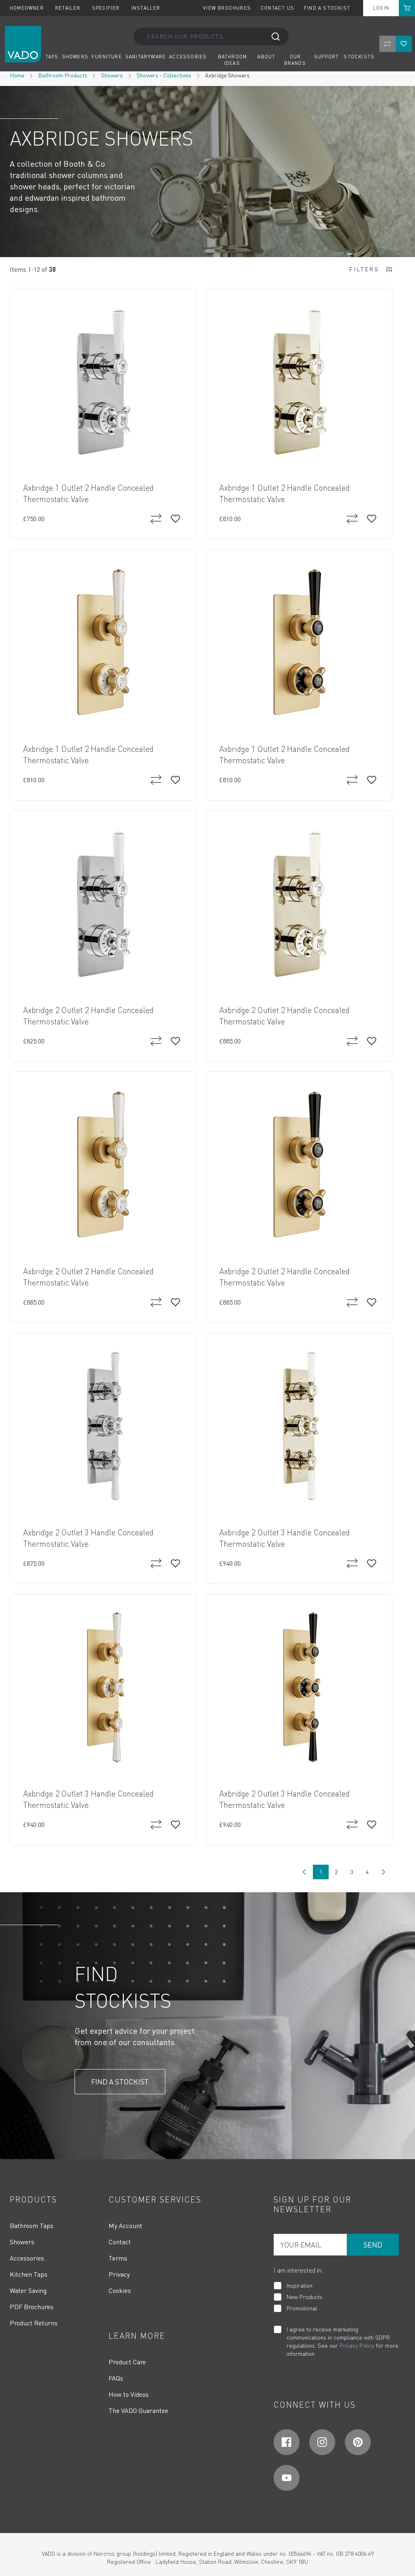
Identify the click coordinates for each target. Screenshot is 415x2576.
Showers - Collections (164, 75)
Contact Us (277, 8)
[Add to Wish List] (175, 519)
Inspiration (299, 2285)
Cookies (120, 2290)
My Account (125, 2226)
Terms (118, 2258)
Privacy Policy (357, 2345)
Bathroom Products (63, 75)
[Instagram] (322, 2442)
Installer (146, 8)
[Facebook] (287, 2442)
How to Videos (129, 2394)
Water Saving (28, 2290)
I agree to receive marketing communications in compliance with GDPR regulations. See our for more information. (342, 2341)
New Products (304, 2297)
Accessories (27, 2258)
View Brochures (227, 8)
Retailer (69, 8)
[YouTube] (287, 2478)
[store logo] (23, 44)
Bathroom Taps (32, 2226)
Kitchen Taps (29, 2274)
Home (17, 75)
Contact (120, 2242)
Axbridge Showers (227, 75)
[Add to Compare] (156, 519)
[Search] (276, 36)
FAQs (116, 2378)
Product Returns (34, 2323)
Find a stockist (327, 8)
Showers (112, 75)
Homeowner (28, 8)
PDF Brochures (32, 2307)
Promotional (302, 2308)
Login (381, 8)
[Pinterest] (358, 2442)
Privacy (119, 2274)
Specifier (107, 8)
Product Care (127, 2362)
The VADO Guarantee (138, 2411)
